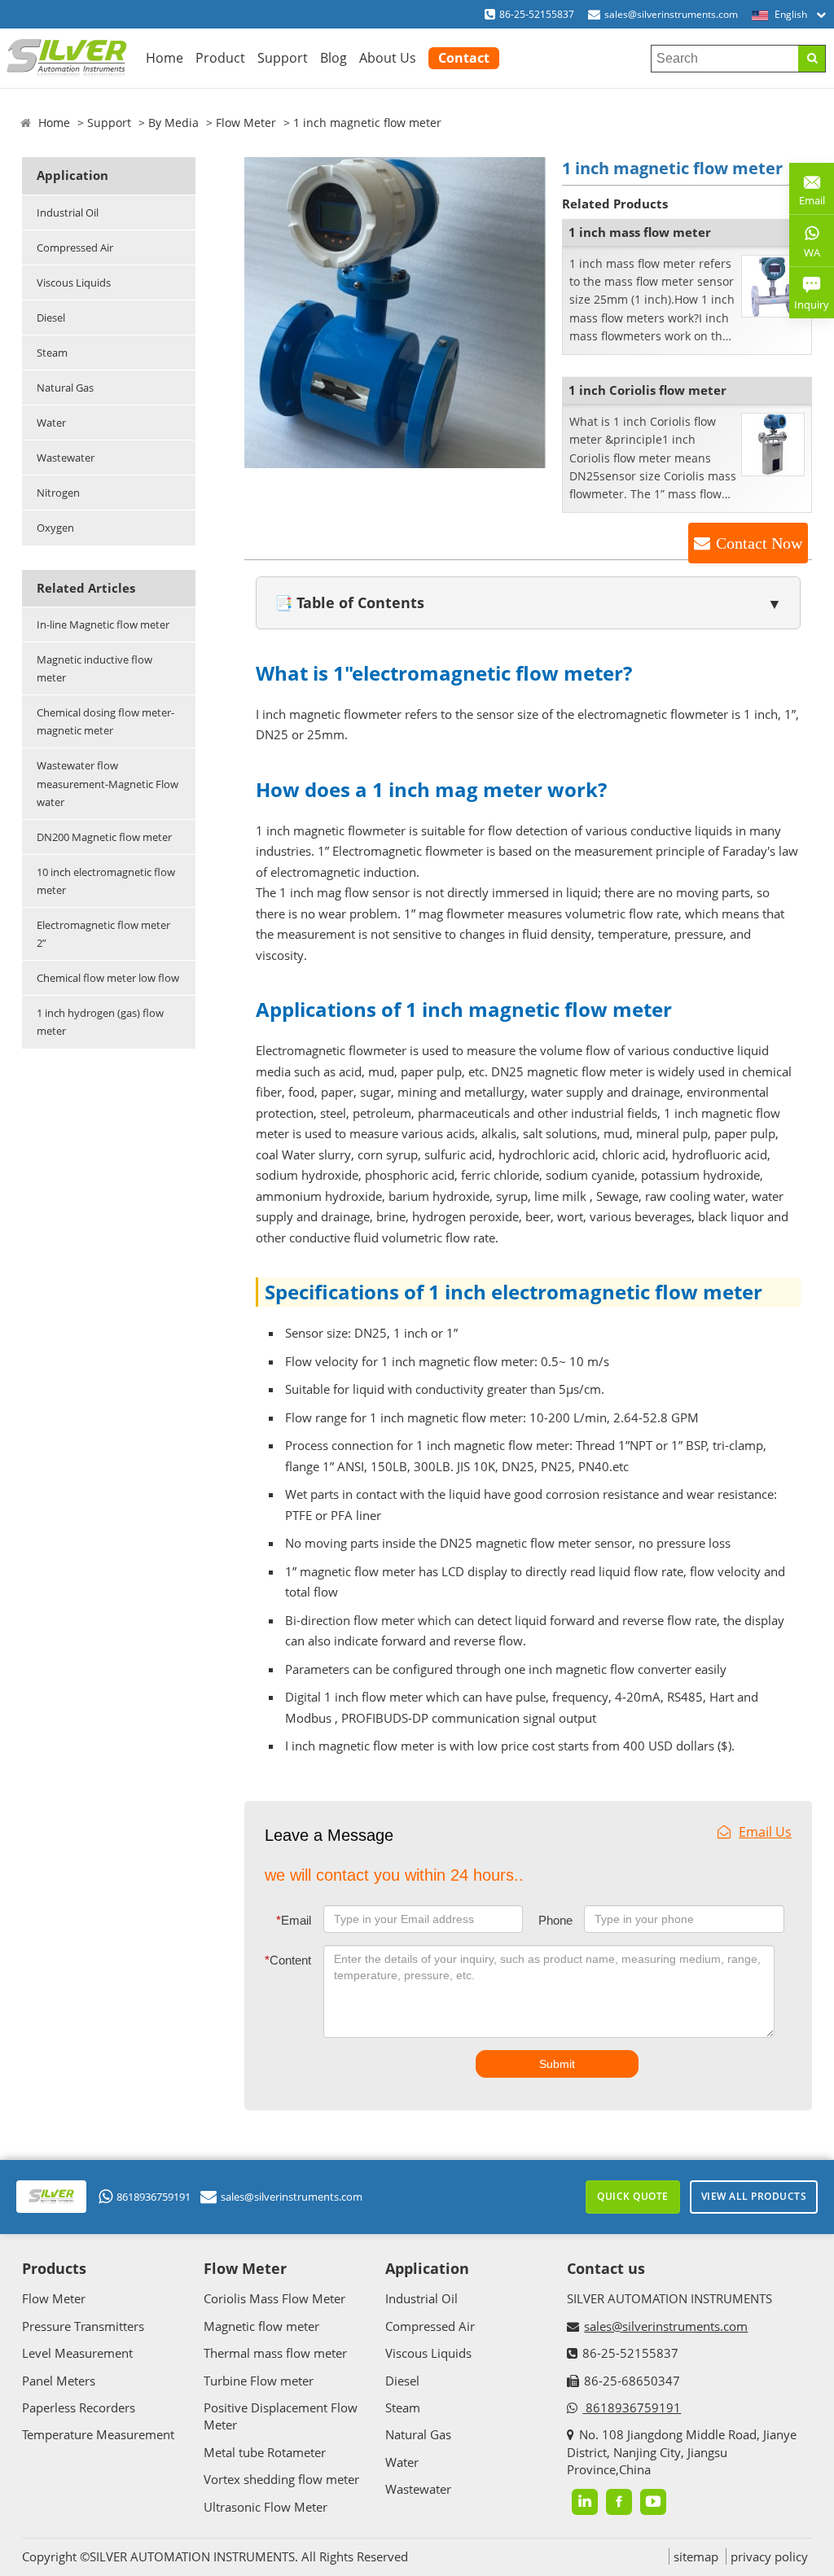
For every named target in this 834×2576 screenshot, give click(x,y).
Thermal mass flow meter (275, 2353)
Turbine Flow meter (259, 2381)
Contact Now (759, 543)
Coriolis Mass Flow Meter (274, 2298)
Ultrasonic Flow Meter (266, 2507)
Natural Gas (65, 388)
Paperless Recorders (79, 2407)
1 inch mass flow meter (640, 232)
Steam (52, 353)
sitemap (696, 2556)
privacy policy (769, 2556)
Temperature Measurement (98, 2434)
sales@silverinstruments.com (671, 14)
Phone (555, 1920)
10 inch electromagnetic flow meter (106, 881)
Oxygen (55, 528)
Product (220, 58)
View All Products (754, 2196)
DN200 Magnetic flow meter (104, 837)
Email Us (765, 1832)
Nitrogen (58, 493)
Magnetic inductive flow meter (94, 668)
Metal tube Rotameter (265, 2452)
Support (283, 58)
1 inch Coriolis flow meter (647, 390)
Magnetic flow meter (261, 2326)
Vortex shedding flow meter (281, 2479)
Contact (464, 58)
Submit (557, 2064)
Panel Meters (59, 2381)
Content (288, 1960)
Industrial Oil (68, 212)
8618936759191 (154, 2197)
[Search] (812, 59)
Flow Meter (246, 123)
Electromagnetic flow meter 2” (103, 934)
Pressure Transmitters (83, 2326)
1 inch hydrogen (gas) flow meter (100, 1022)
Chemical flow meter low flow (108, 978)
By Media (173, 123)
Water (51, 423)
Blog (334, 58)
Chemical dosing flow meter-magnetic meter (105, 721)
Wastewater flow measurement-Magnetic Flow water (108, 783)
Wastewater (66, 458)
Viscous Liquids (74, 283)
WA (805, 256)
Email (294, 1920)
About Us (388, 58)
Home (165, 58)
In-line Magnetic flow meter (103, 624)
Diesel (51, 318)
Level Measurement (77, 2353)
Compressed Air (75, 248)
